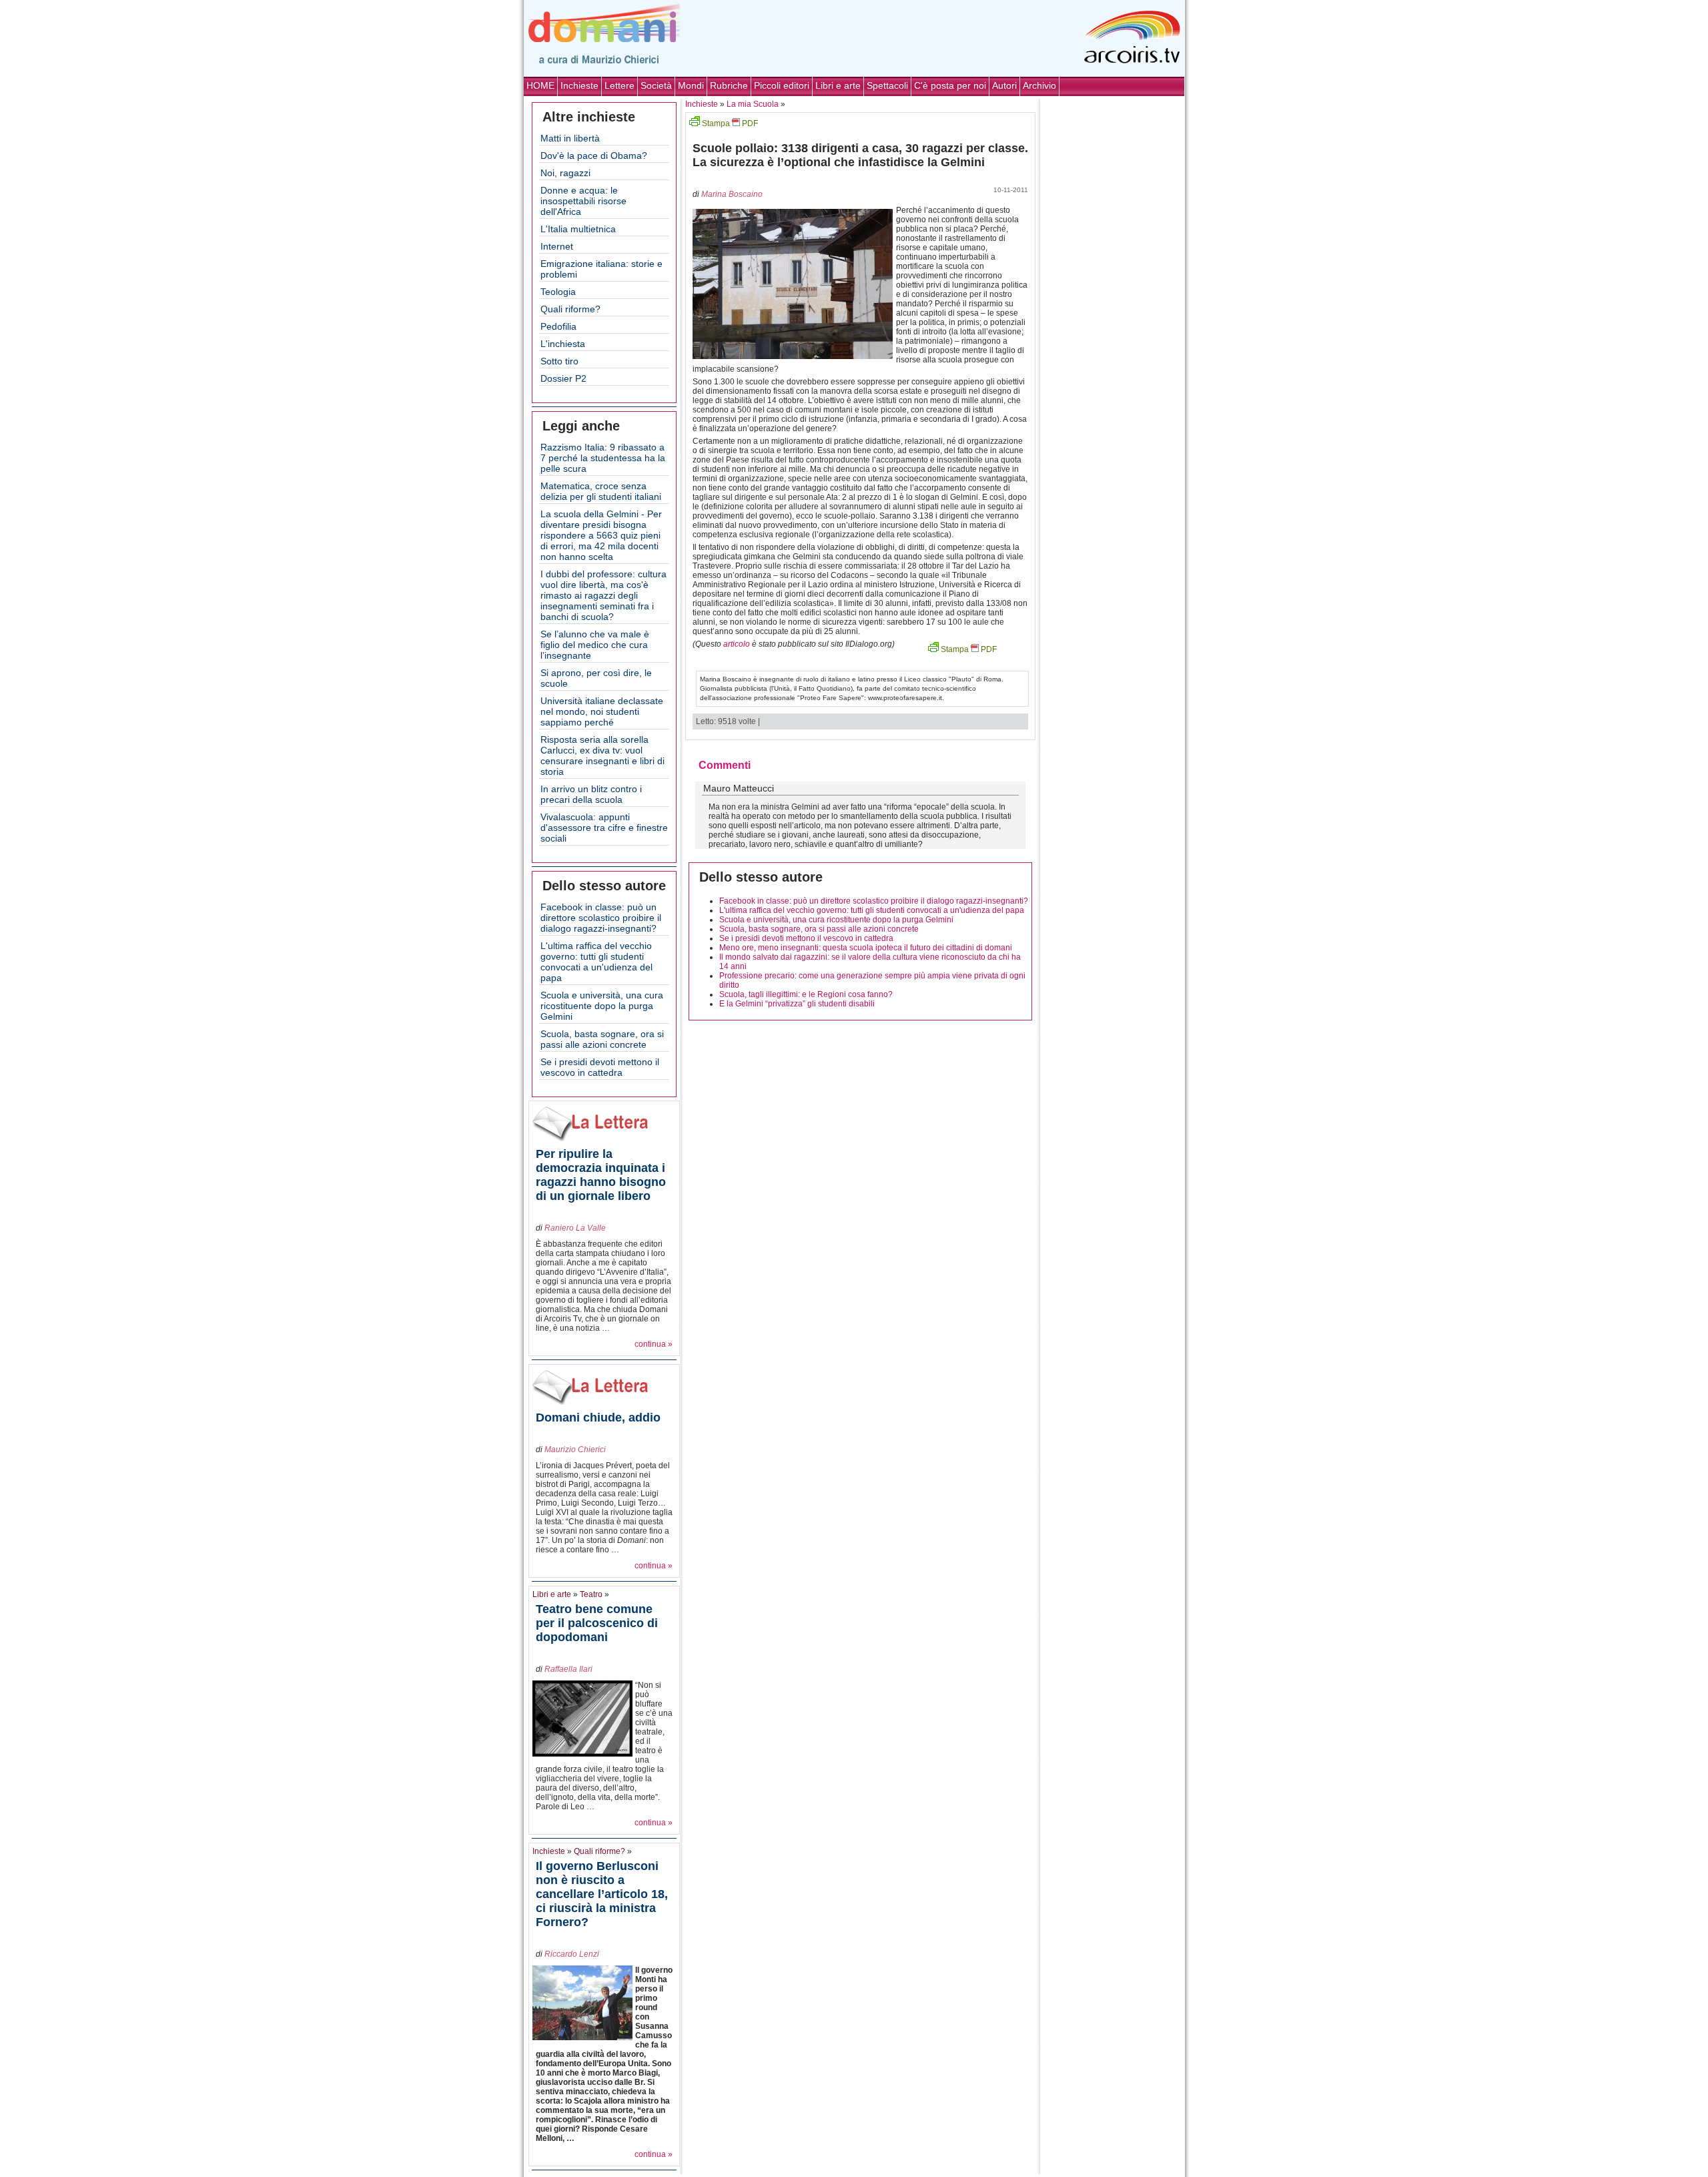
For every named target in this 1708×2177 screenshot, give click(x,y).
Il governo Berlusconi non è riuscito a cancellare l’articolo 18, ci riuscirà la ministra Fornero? (602, 1894)
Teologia (558, 292)
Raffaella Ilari (568, 1669)
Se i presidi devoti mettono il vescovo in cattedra (600, 1067)
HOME (540, 85)
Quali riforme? (570, 309)
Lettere (619, 85)
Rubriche (729, 85)
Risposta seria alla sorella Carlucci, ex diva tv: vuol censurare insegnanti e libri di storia (602, 755)
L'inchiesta (563, 344)
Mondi (691, 85)
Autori (1004, 85)
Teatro (591, 1594)
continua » (654, 1344)
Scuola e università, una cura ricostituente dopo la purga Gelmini (602, 1006)
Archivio (1039, 85)
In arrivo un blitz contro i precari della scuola (591, 794)
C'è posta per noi (950, 85)
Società (656, 85)
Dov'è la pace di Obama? (594, 155)
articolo (737, 644)
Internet (557, 246)
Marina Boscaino (732, 194)
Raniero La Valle (575, 1228)
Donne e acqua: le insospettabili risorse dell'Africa (583, 201)
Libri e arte (838, 85)
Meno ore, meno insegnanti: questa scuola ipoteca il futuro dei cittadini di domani (866, 948)
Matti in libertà (570, 138)
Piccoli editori (782, 85)
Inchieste (579, 85)
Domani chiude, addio (598, 1418)
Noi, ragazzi (565, 173)
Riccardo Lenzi (572, 1954)
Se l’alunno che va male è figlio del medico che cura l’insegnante (595, 645)
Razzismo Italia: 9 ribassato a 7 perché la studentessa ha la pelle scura (603, 458)
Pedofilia (558, 326)
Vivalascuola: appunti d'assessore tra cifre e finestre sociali (604, 828)
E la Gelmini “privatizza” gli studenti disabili (797, 1004)
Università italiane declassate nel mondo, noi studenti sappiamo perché (602, 711)
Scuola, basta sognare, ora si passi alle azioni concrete (602, 1039)
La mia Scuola (753, 104)
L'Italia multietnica (578, 229)
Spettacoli (887, 85)
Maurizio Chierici (575, 1450)
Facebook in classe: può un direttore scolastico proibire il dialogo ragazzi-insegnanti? (601, 918)
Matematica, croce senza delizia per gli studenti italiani (601, 491)
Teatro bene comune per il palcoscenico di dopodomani (597, 1623)
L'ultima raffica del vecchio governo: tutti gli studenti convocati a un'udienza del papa (596, 962)
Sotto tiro (559, 361)
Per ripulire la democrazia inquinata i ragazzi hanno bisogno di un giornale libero (601, 1175)
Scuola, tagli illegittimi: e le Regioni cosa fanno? (806, 994)
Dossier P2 (563, 378)
